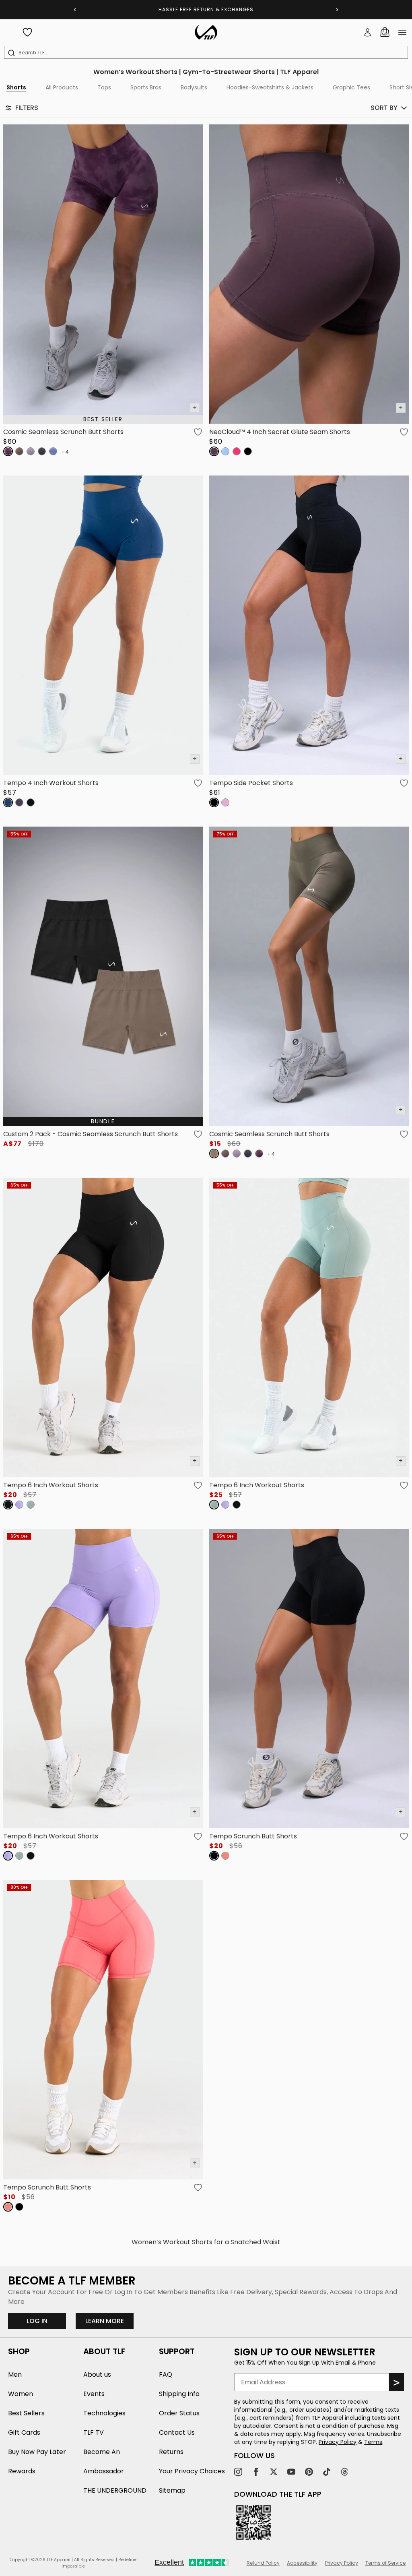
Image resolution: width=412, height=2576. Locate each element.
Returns (171, 2452)
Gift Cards (24, 2432)
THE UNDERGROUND (115, 2490)
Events (94, 2394)
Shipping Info (179, 2394)
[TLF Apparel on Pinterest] (309, 2472)
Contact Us (177, 2432)
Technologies (104, 2413)
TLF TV (94, 2432)
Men (15, 2374)
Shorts (16, 87)
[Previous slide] (75, 10)
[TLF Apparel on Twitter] (274, 2472)
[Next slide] (337, 10)
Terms (373, 2442)
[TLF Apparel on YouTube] (291, 2472)
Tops (104, 87)
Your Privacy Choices (192, 2471)
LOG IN (37, 2321)
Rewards (22, 2471)
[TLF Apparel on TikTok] (327, 2472)
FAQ (166, 2374)
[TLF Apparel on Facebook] (256, 2472)
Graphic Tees (351, 87)
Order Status (179, 2413)
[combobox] (208, 53)
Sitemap (172, 2490)
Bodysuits (194, 87)
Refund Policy (263, 2563)
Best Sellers (26, 2413)
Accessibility (302, 2563)
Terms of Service (385, 2563)
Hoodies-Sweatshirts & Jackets (270, 87)
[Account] (368, 32)
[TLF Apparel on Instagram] (238, 2472)
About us (97, 2374)
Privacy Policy (338, 2442)
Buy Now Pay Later (37, 2452)
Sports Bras (146, 87)
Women (21, 2394)
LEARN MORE (109, 2321)
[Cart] (385, 32)
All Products (62, 87)
